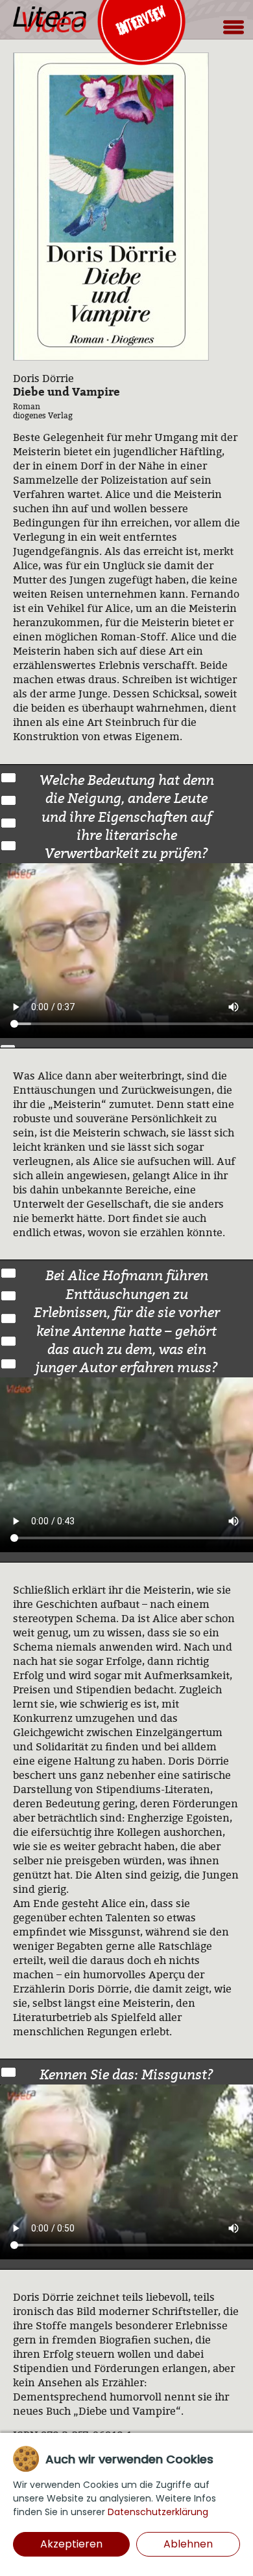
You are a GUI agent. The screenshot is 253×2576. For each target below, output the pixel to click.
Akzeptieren (71, 2544)
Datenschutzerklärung (158, 2512)
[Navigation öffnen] (233, 27)
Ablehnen (188, 2544)
